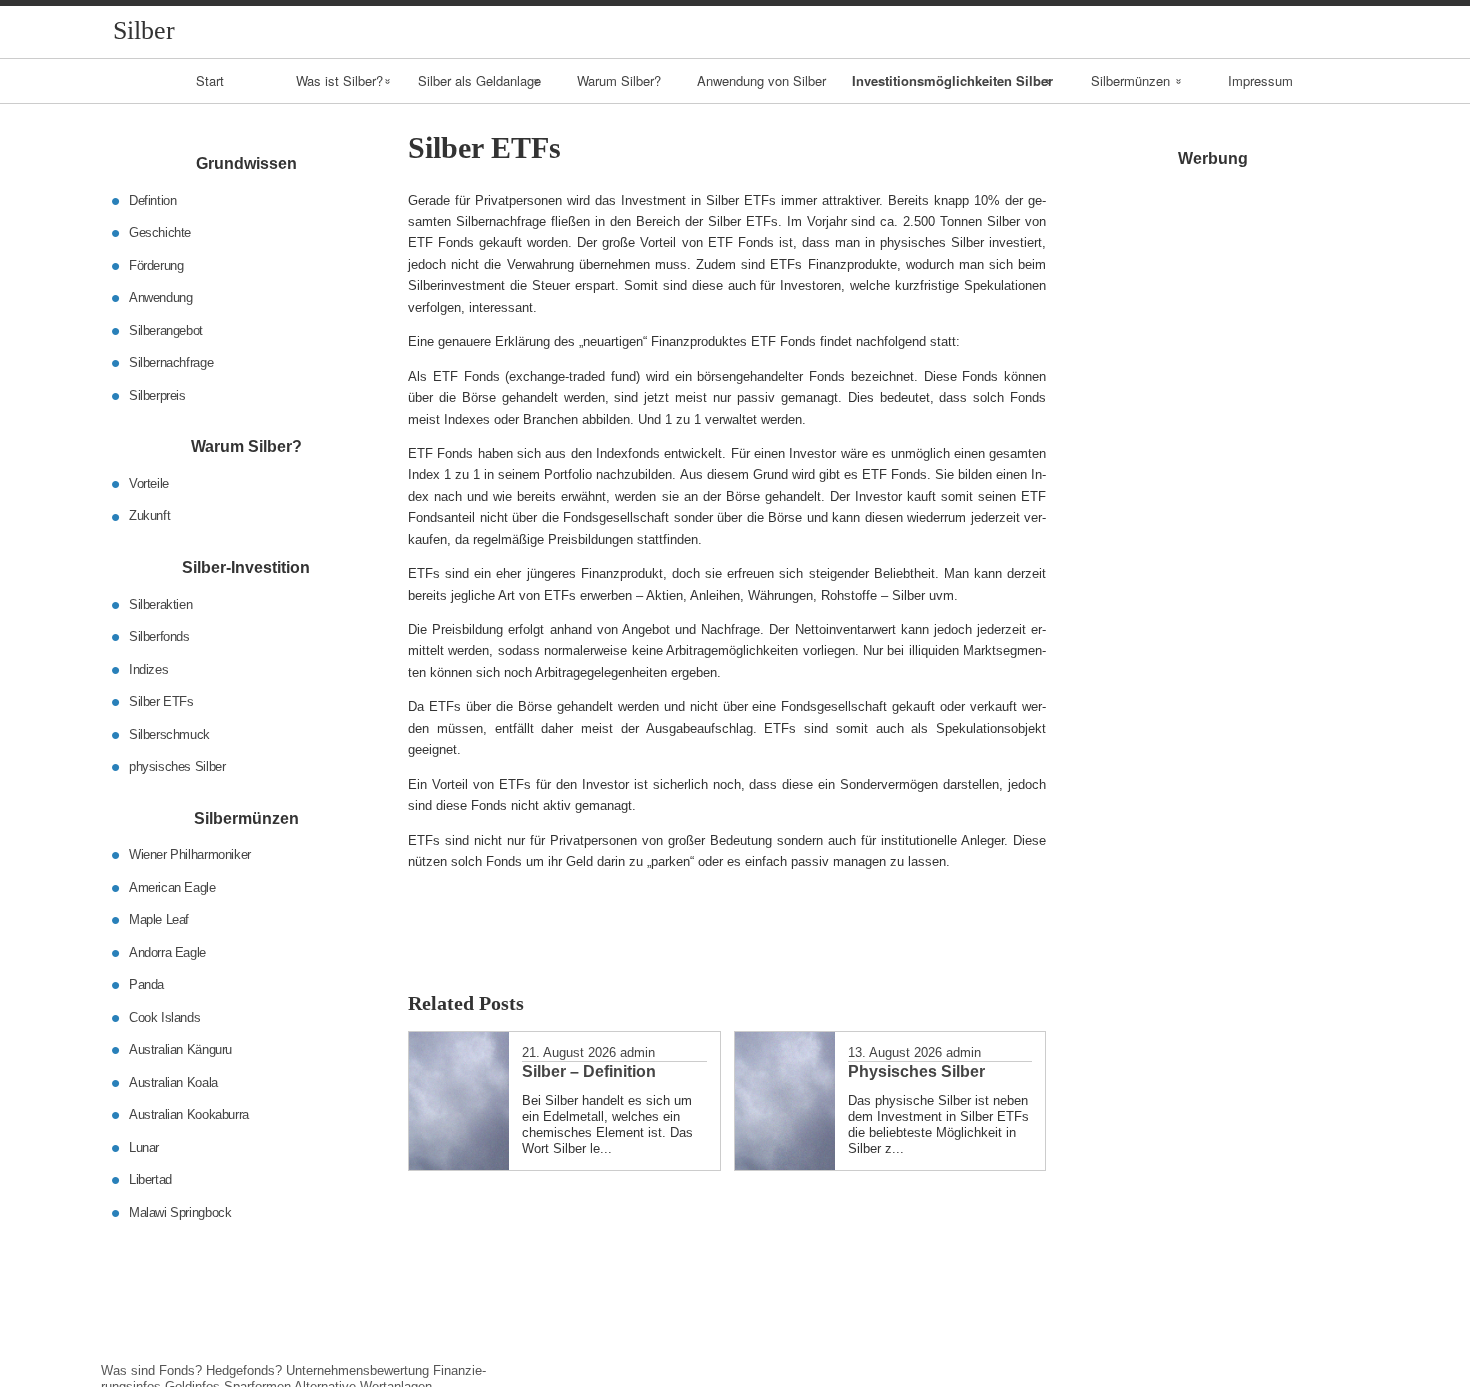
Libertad (150, 1179)
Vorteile (149, 483)
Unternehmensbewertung (357, 1370)
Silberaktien (160, 603)
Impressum (1260, 80)
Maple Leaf (159, 919)
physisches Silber (177, 766)
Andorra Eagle (167, 951)
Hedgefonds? (244, 1370)
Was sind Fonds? (151, 1370)
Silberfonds (159, 636)
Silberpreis (157, 394)
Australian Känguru (180, 1049)
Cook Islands (164, 1016)
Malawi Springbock (180, 1211)
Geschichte (160, 232)
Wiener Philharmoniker (190, 854)
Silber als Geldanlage (479, 80)
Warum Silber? (619, 80)
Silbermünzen (1130, 80)
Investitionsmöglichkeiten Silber (952, 80)
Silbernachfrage (171, 362)
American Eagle (172, 886)
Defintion (153, 199)
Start (210, 80)
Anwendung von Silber (761, 80)
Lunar (144, 1146)
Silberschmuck (169, 733)
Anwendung (161, 297)
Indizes (148, 668)
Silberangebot (166, 329)
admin (637, 1052)
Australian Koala (173, 1081)
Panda (146, 984)
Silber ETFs (161, 701)
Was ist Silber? (339, 80)
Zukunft (149, 515)
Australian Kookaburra (189, 1114)
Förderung (156, 264)
